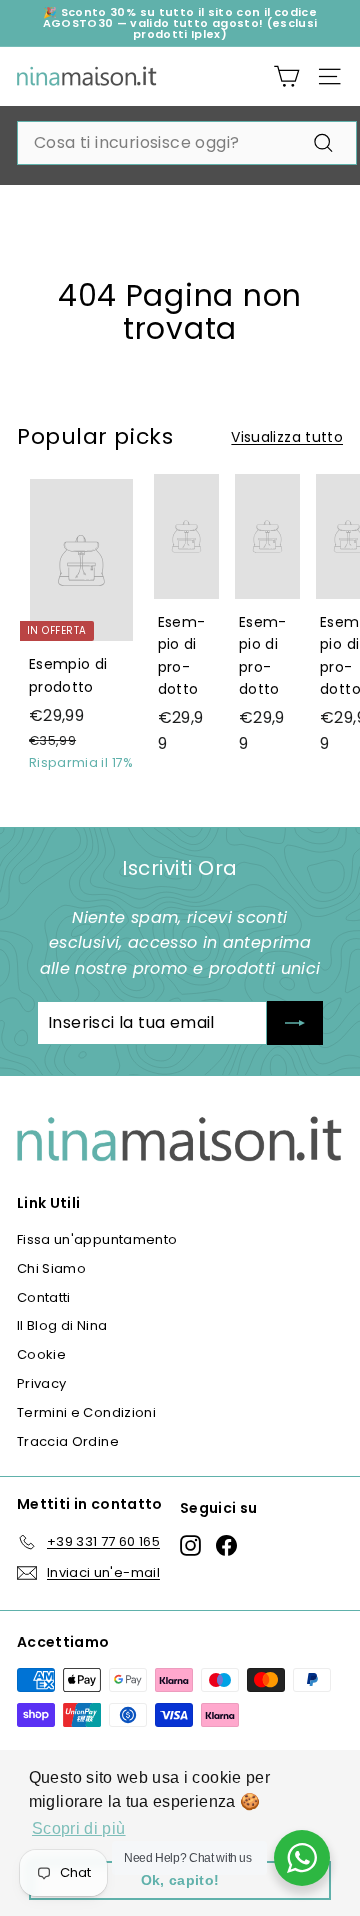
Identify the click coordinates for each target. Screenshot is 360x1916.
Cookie (41, 1354)
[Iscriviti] (295, 1023)
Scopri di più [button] (79, 1828)
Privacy (41, 1383)
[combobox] (187, 143)
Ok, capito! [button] (180, 1880)
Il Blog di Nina (62, 1325)
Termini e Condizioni (86, 1412)
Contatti (44, 1297)
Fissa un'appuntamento (97, 1239)
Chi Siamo (51, 1268)
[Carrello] (286, 76)
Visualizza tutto (287, 437)
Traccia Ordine (68, 1441)
